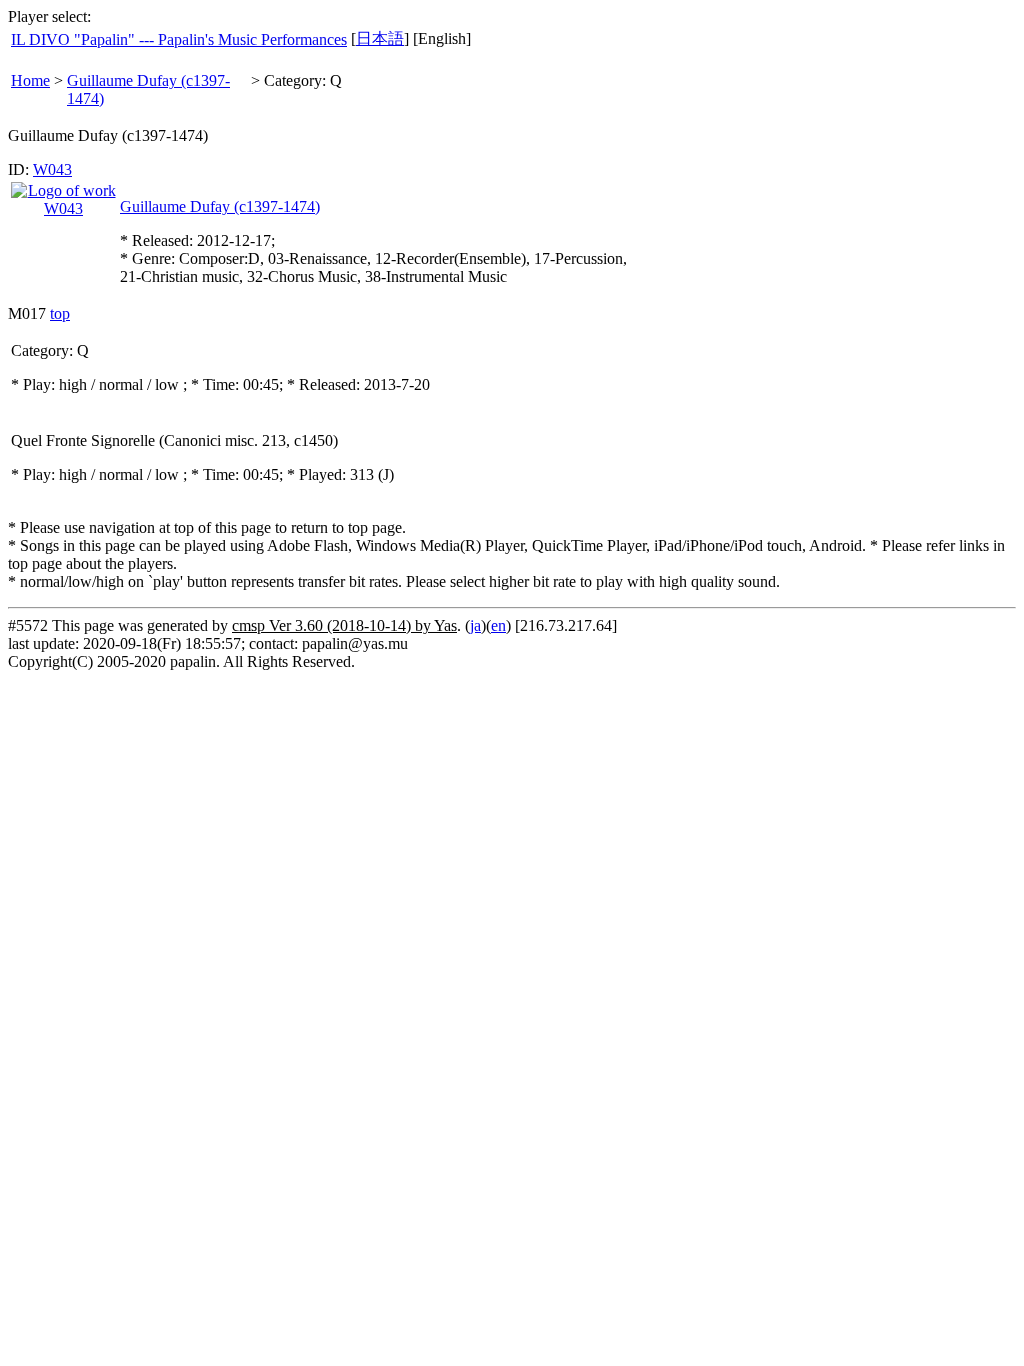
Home (30, 80)
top (60, 313)
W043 (52, 169)
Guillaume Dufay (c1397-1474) (220, 206)
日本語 (380, 38)
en (498, 625)
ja (475, 625)
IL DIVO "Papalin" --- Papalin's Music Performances (179, 39)
